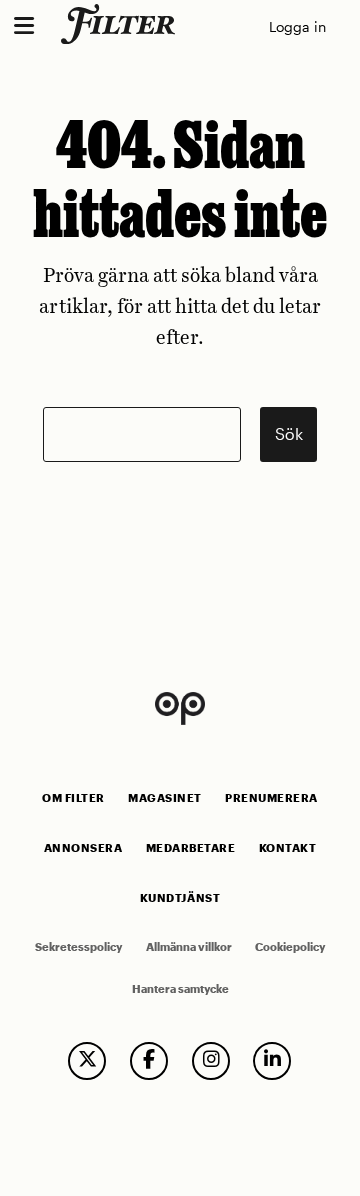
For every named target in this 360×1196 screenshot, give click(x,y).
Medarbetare (191, 848)
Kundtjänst (180, 898)
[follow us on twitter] (87, 1061)
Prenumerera (271, 798)
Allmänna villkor (189, 947)
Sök (289, 433)
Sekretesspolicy (78, 947)
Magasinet (165, 798)
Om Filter (73, 798)
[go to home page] (121, 24)
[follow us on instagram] (211, 1061)
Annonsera (83, 848)
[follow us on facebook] (149, 1061)
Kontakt (288, 848)
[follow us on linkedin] (272, 1061)
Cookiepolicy (290, 947)
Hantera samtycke (180, 989)
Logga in (297, 26)
